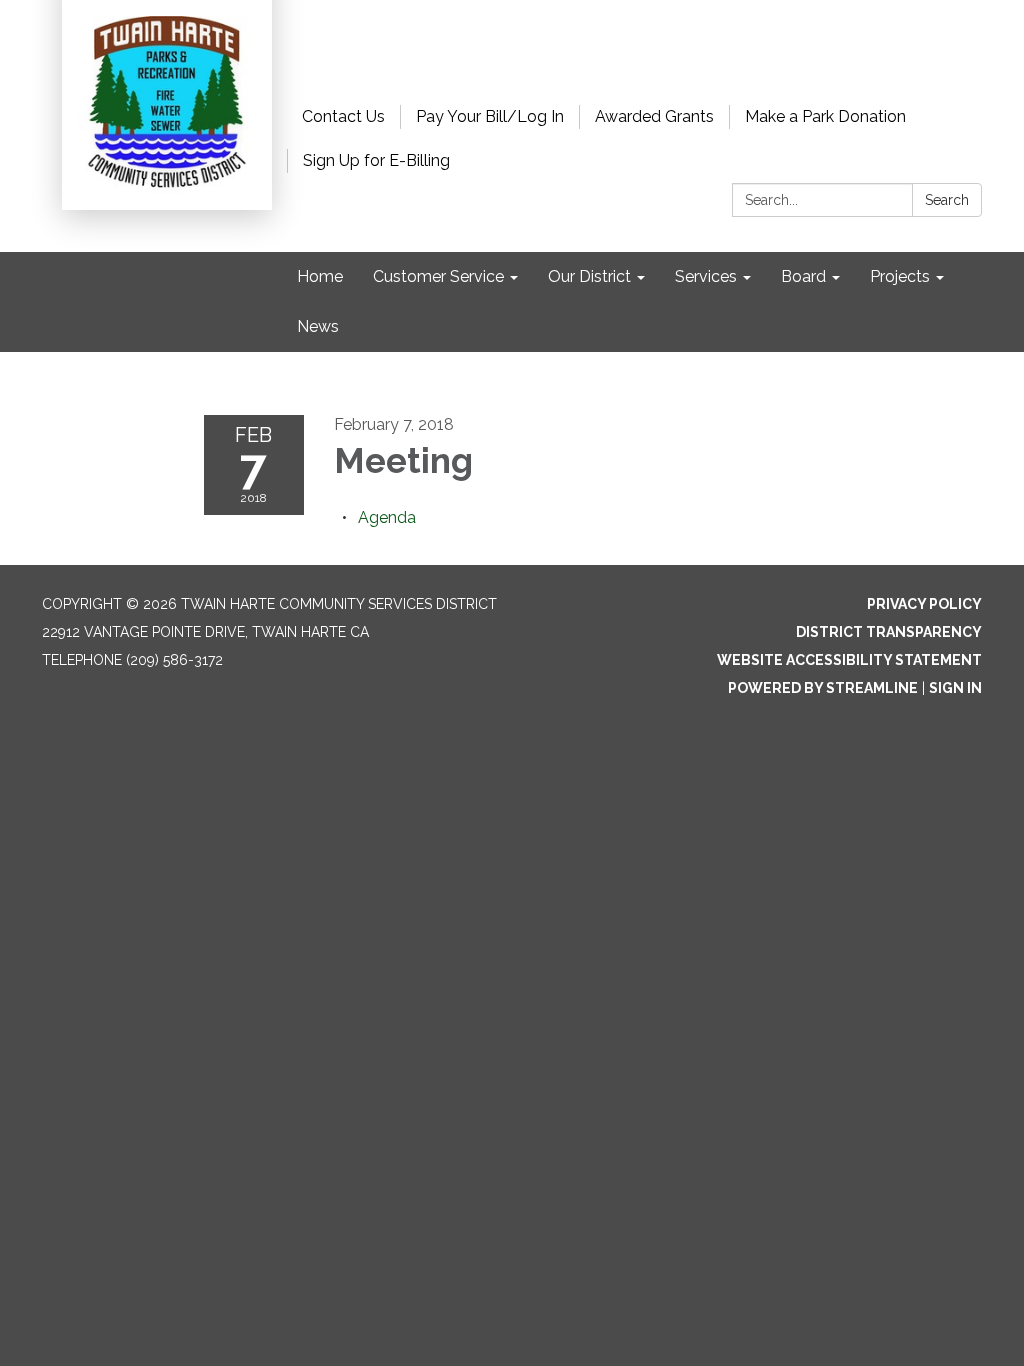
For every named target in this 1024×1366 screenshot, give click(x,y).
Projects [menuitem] (900, 276)
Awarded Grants (654, 116)
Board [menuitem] (803, 276)
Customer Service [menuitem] (438, 276)
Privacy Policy (924, 604)
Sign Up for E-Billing (376, 160)
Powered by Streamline (823, 688)
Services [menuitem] (706, 276)
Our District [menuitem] (589, 276)
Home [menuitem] (320, 276)
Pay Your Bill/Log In (490, 116)
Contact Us (343, 116)
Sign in (955, 688)
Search (947, 200)
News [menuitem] (318, 326)
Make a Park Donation (825, 116)
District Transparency (889, 632)
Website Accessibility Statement (849, 660)
